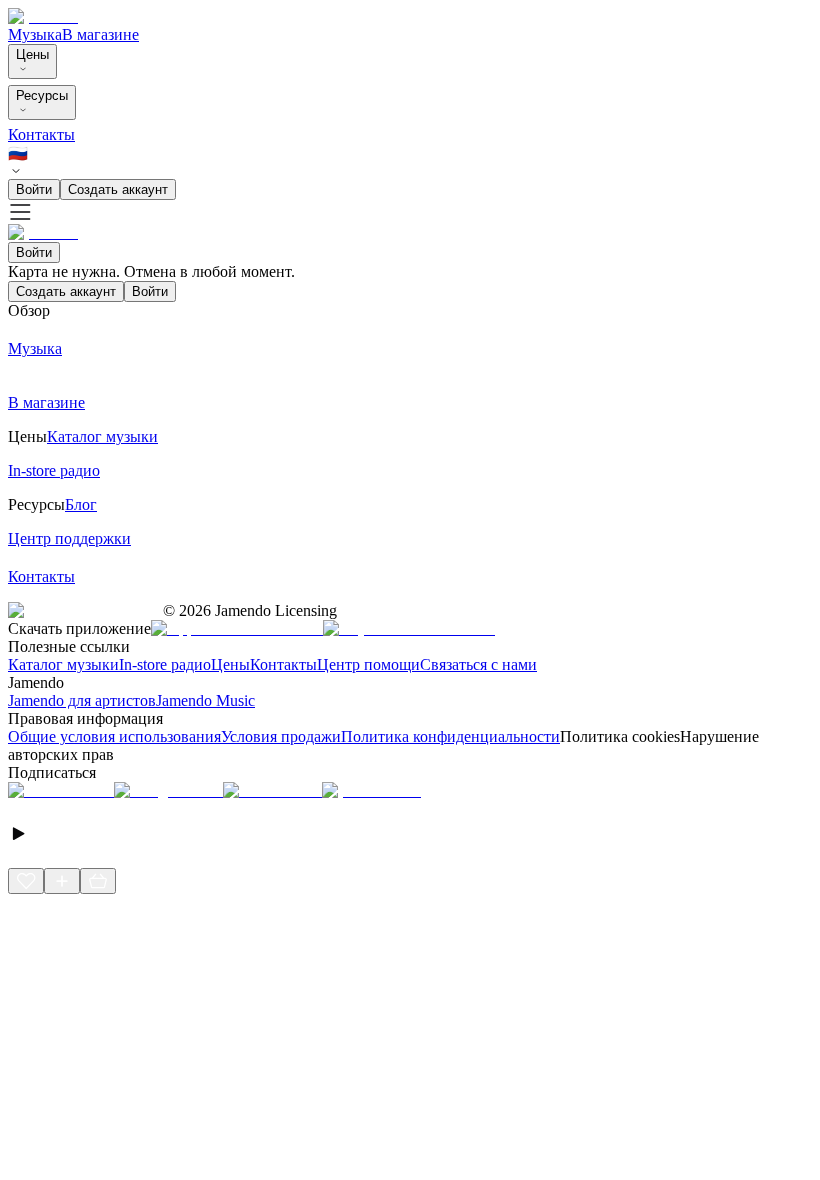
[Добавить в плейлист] (62, 881)
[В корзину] (98, 881)
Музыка (35, 34)
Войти (34, 189)
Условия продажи (281, 736)
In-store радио (165, 664)
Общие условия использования (114, 736)
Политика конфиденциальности (450, 736)
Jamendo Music (205, 700)
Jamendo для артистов (82, 700)
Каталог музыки (63, 664)
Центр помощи (368, 664)
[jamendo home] (43, 16)
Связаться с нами (478, 664)
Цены (32, 54)
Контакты (41, 134)
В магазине (100, 34)
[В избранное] (26, 881)
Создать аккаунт (118, 189)
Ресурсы (42, 95)
